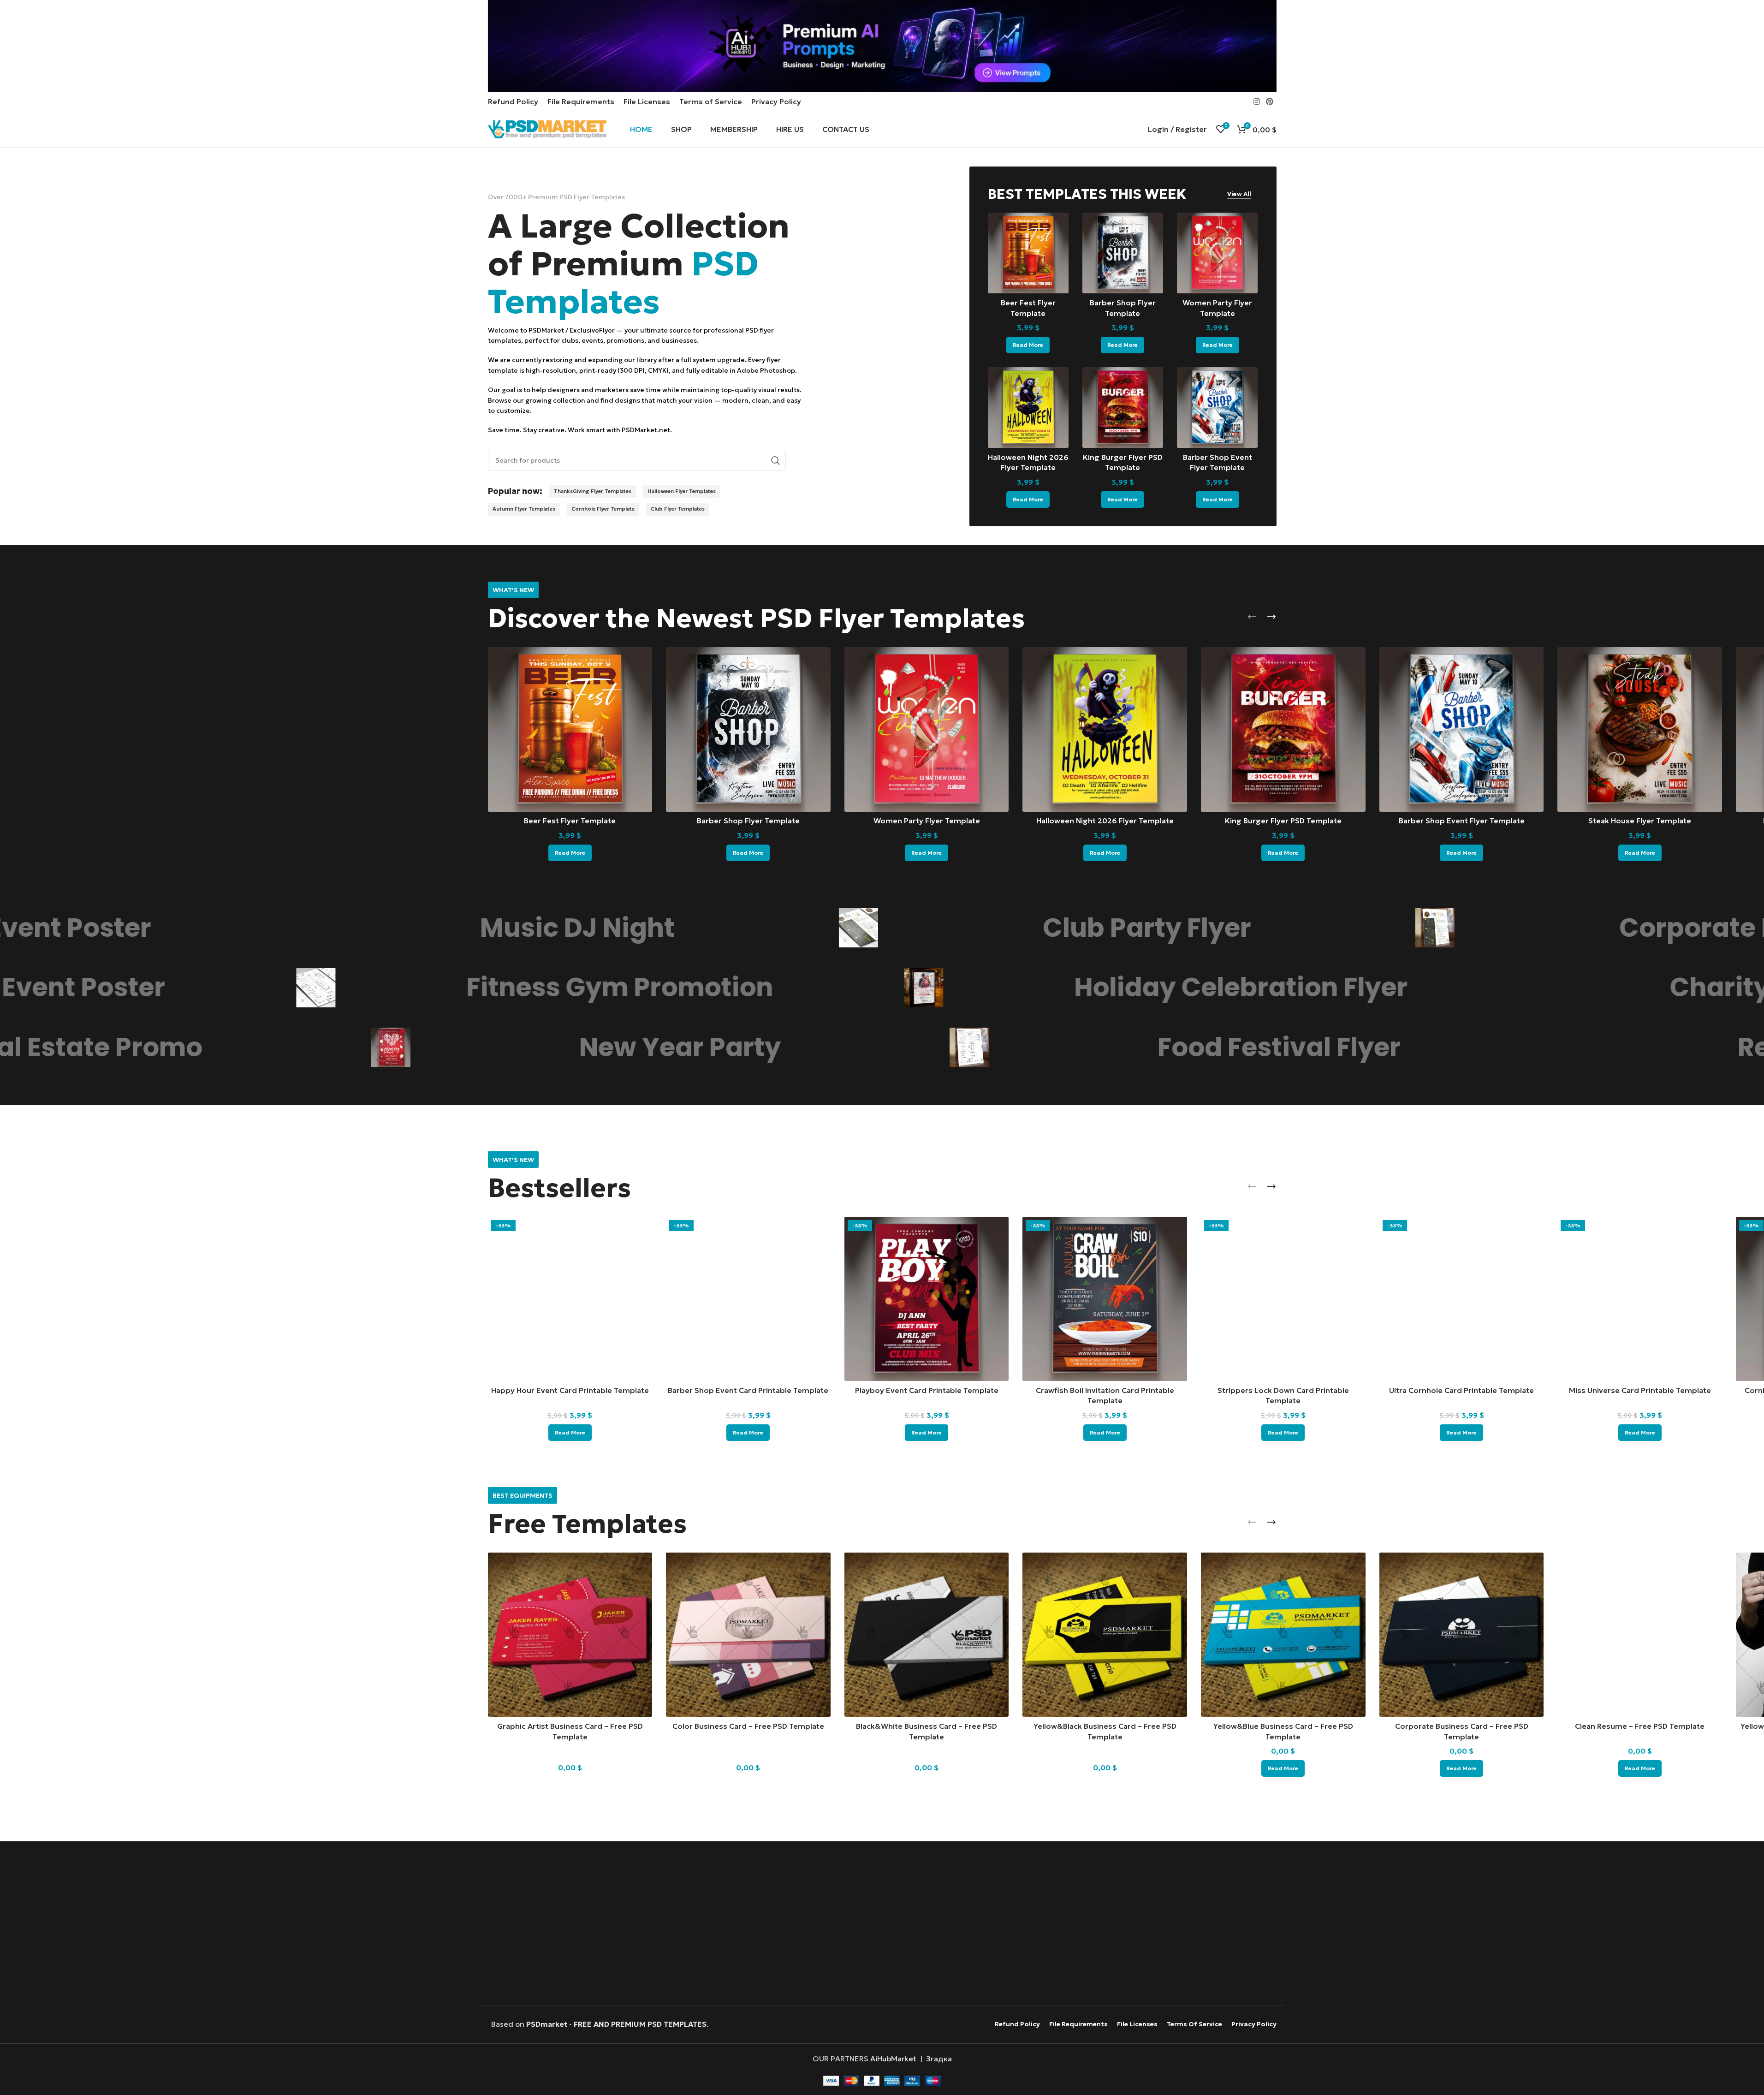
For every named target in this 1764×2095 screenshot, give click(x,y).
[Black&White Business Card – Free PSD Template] (927, 1635)
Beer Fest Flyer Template (570, 821)
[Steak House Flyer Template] (1640, 729)
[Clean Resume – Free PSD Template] (1640, 1635)
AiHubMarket (893, 2059)
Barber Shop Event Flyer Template (1462, 821)
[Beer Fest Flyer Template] (1028, 253)
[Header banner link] (882, 46)
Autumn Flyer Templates (524, 509)
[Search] (775, 460)
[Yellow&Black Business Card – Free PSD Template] (1105, 1635)
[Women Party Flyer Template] (1217, 253)
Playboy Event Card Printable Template (927, 1390)
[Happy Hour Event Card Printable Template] (570, 1299)
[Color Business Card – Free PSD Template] (748, 1635)
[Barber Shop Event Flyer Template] (1217, 408)
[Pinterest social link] (1269, 101)
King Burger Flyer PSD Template (1283, 821)
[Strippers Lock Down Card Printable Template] (1283, 1299)
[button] (1252, 617)
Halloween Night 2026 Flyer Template (1105, 821)
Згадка (939, 2059)
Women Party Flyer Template (927, 821)
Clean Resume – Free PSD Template (1640, 1726)
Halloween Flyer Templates (682, 491)
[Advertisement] (882, 1924)
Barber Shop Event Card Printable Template (748, 1390)
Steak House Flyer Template (1640, 821)
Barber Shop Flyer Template (748, 821)
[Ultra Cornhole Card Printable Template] (1462, 1299)
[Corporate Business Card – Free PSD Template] (1462, 1635)
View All (1239, 194)
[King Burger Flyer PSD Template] (1123, 408)
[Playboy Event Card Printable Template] (927, 1299)
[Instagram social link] (1256, 101)
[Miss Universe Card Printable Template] (1640, 1299)
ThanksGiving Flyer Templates (593, 491)
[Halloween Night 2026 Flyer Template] (1028, 408)
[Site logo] (547, 128)
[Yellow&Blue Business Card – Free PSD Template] (1283, 1635)
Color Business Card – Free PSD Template (748, 1726)
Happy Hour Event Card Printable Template (570, 1390)
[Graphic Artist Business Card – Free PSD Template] (570, 1635)
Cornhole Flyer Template (603, 509)
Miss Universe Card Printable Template (1640, 1390)
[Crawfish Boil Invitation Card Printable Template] (1105, 1299)
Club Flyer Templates (678, 509)
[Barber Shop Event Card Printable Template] (748, 1299)
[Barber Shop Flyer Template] (1123, 253)
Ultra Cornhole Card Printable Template (1461, 1390)
